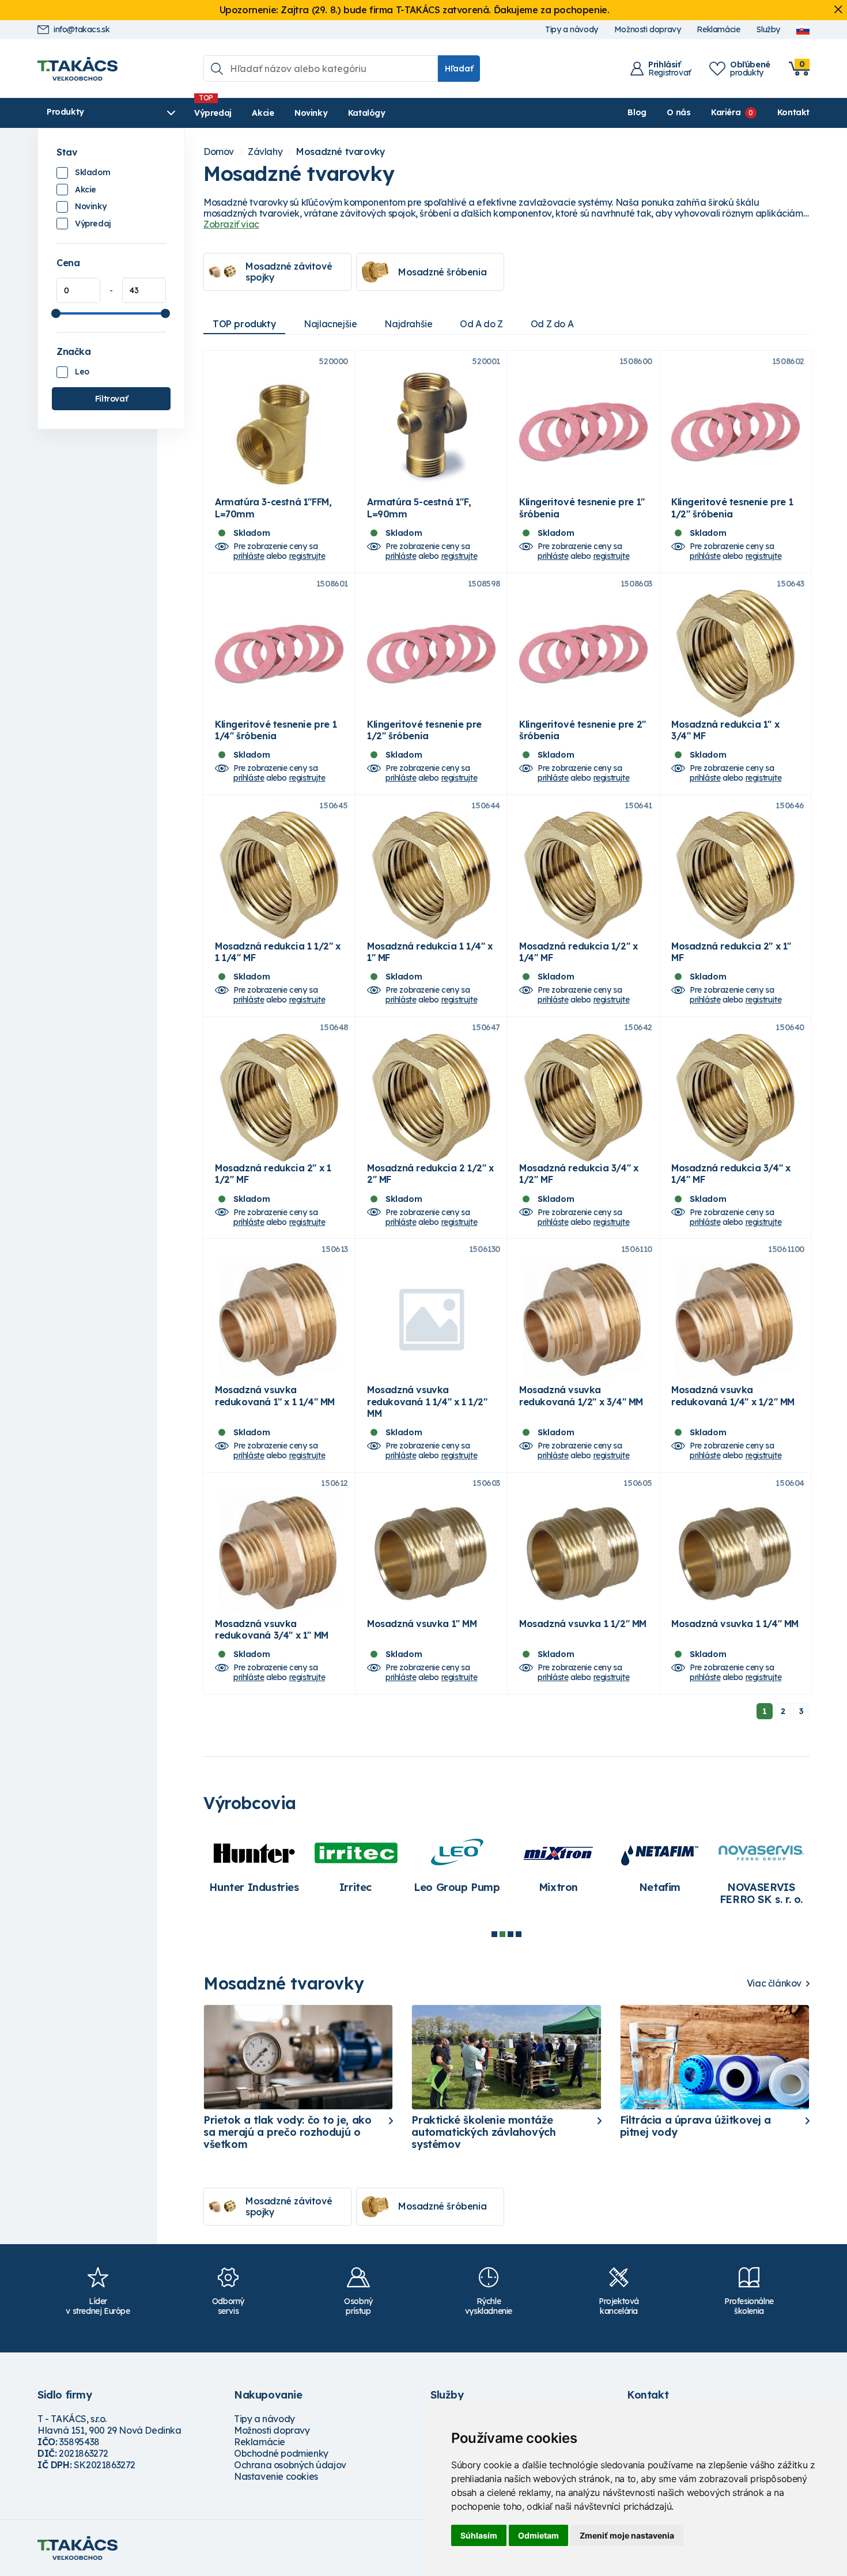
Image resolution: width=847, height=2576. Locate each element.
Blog (637, 112)
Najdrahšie (408, 324)
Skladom (92, 172)
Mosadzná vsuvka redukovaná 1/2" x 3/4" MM (581, 1395)
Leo (82, 372)
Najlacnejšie (330, 324)
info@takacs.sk (82, 30)
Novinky (311, 113)
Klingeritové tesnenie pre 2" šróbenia (583, 730)
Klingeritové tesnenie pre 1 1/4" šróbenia (276, 730)
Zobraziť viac (231, 224)
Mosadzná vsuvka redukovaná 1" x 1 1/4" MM (275, 1395)
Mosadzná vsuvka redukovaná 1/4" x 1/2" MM (733, 1395)
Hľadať (459, 69)
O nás (678, 112)
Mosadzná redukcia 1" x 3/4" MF (725, 730)
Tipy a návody (572, 30)
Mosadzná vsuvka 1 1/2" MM (583, 1624)
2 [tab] (502, 1934)
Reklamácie (718, 30)
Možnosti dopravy (648, 30)
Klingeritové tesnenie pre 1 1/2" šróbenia (732, 508)
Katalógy (367, 113)
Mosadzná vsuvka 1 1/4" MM (735, 1624)
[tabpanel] (254, 1865)
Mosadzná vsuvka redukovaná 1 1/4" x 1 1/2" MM (427, 1401)
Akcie (263, 113)
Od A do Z (481, 324)
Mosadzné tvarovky (341, 152)
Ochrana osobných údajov (290, 2465)
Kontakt (793, 112)
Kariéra (726, 112)
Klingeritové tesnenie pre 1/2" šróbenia (424, 730)
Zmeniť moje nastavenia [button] (627, 2535)
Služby (768, 30)
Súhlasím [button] (479, 2535)
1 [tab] (494, 1934)
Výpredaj (213, 113)
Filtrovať (111, 399)
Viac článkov (774, 1983)
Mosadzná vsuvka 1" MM (422, 1624)
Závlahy (265, 152)
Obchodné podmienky (281, 2453)
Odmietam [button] (538, 2535)
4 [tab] (519, 1934)
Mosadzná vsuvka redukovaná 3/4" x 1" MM (272, 1629)
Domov (219, 152)
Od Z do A (552, 324)
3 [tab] (511, 1934)
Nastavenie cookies (276, 2476)
